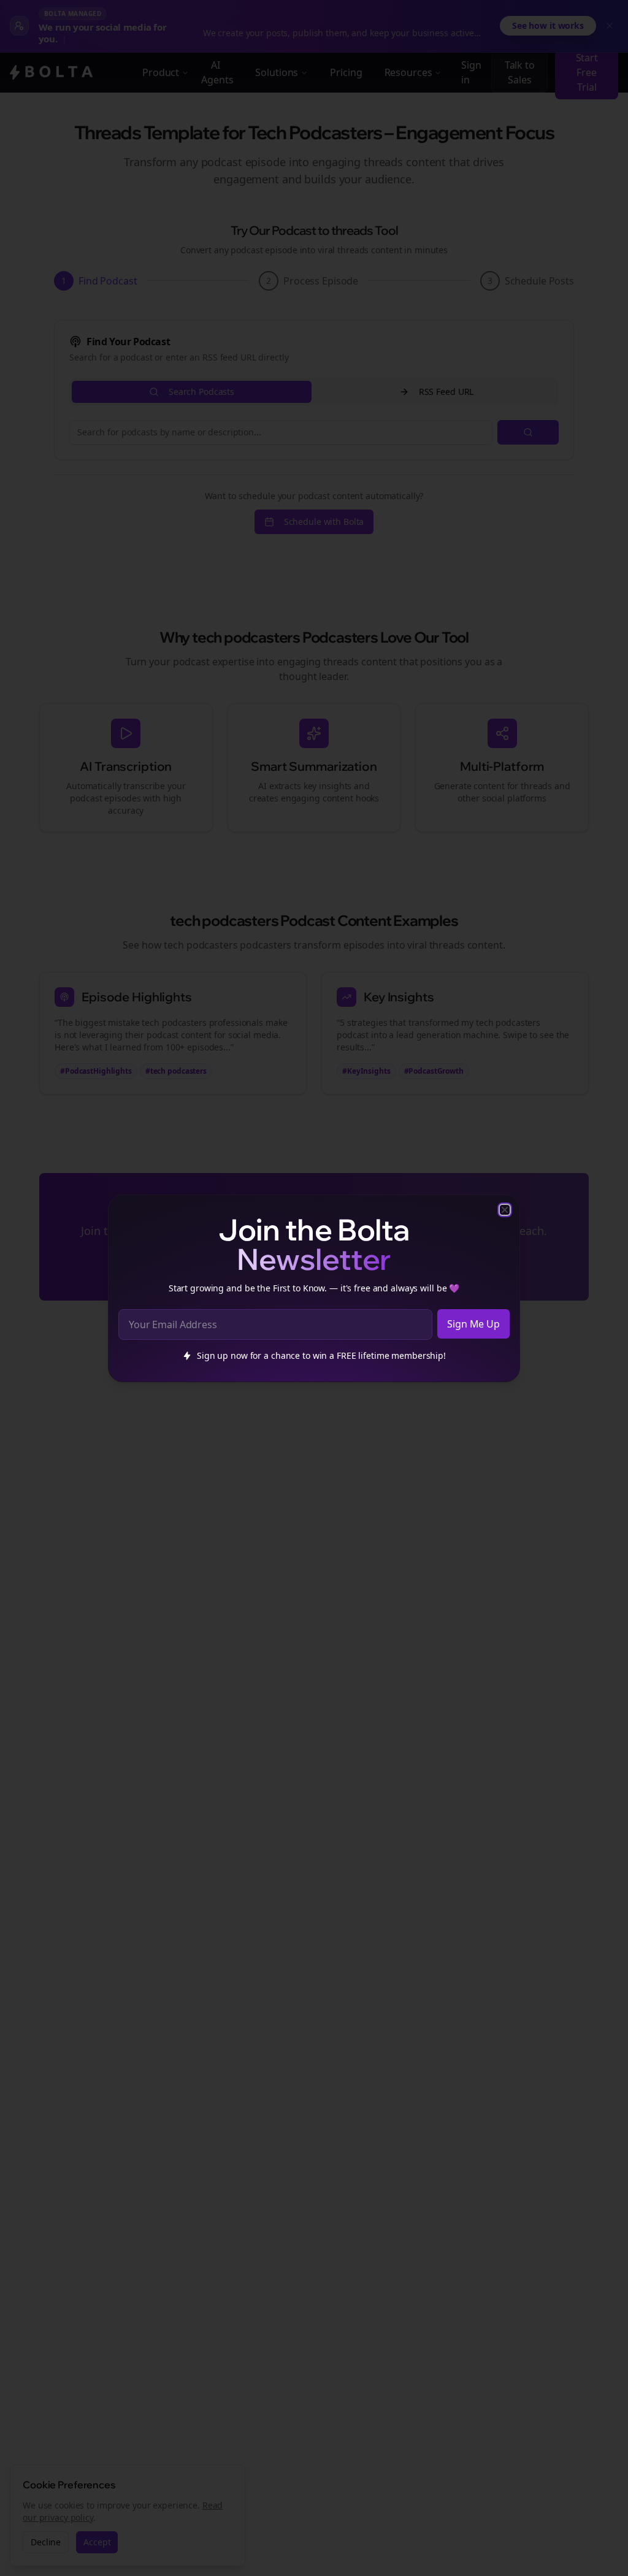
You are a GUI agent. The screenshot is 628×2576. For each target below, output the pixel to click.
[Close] (505, 1210)
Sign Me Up (473, 1324)
